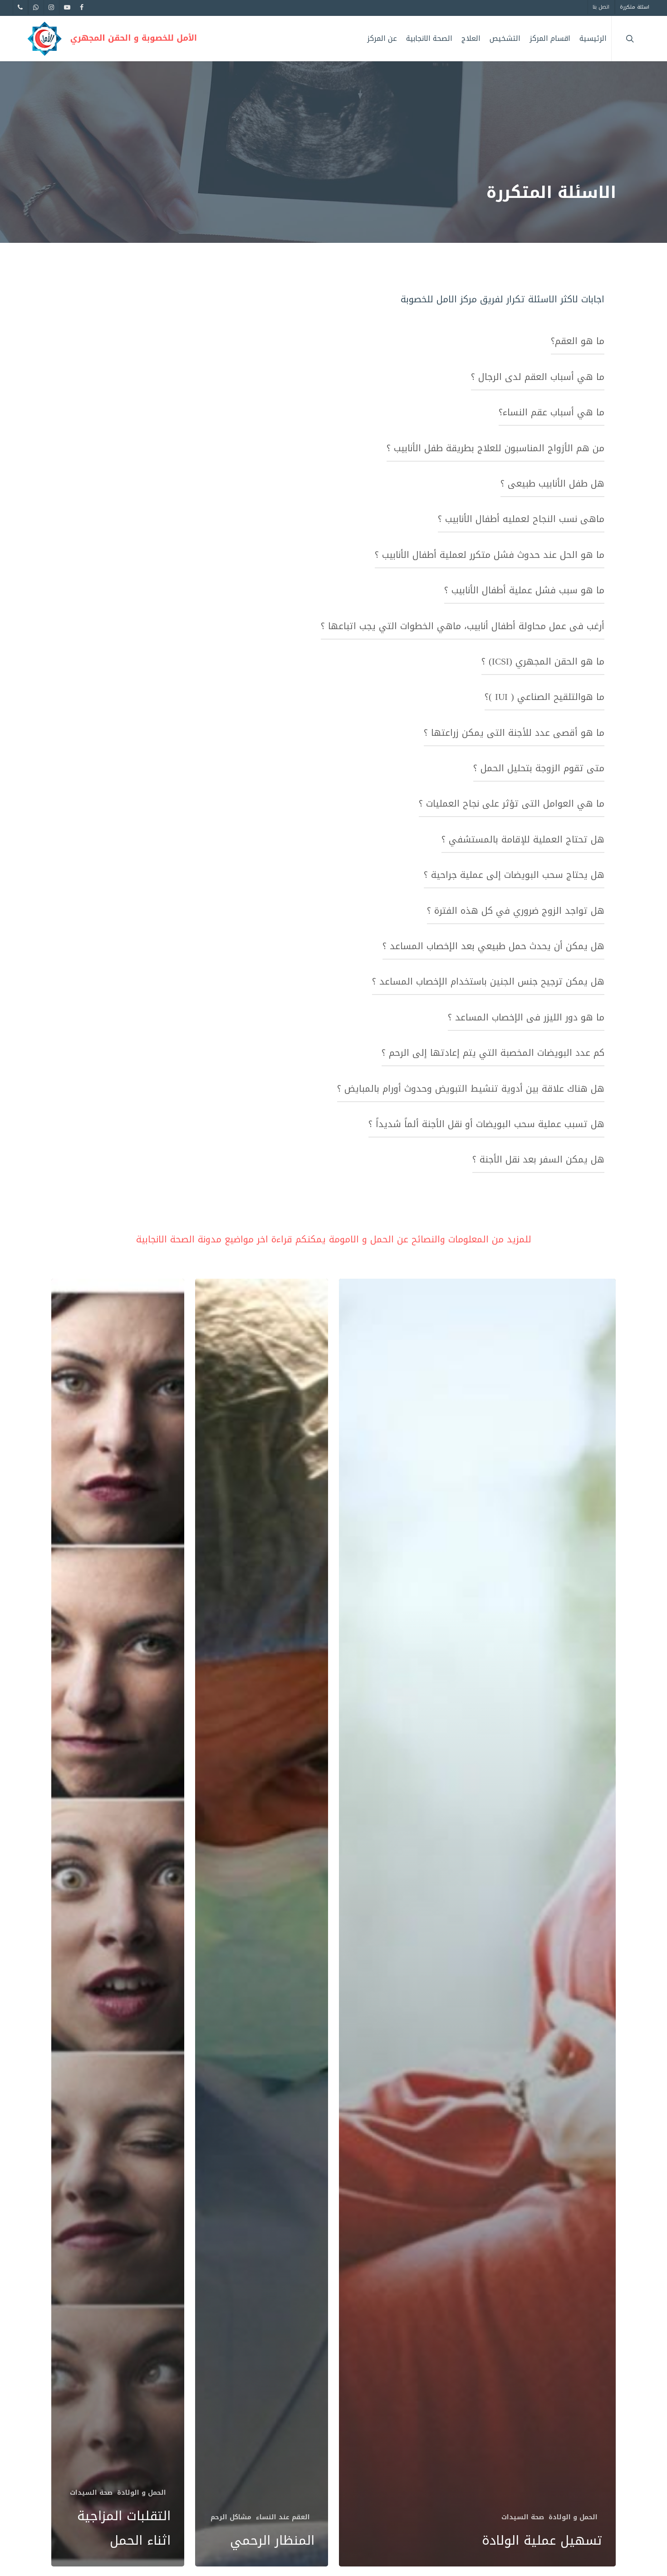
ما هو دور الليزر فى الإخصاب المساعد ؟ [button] (526, 1017)
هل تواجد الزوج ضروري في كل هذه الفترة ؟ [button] (516, 911)
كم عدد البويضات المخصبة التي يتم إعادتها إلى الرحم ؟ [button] (493, 1053)
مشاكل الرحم (231, 2517)
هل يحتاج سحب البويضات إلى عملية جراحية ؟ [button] (514, 875)
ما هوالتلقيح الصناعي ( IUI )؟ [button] (544, 697)
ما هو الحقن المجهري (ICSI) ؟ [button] (543, 661)
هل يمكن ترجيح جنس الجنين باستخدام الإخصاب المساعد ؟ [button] (488, 981)
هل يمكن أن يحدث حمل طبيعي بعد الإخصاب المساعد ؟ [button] (493, 946)
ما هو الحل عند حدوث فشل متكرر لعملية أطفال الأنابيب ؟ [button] (490, 555)
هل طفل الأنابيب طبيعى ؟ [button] (552, 483)
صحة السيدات (523, 2517)
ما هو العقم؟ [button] (578, 341)
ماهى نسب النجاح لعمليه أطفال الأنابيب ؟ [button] (521, 519)
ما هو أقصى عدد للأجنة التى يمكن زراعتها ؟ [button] (514, 733)
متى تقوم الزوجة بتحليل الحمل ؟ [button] (539, 768)
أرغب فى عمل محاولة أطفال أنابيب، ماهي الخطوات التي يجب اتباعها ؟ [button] (463, 626)
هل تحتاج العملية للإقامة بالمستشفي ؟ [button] (523, 839)
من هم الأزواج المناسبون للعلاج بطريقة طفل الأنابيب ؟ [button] (495, 448)
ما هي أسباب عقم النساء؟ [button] (552, 412)
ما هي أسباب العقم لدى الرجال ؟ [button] (538, 377)
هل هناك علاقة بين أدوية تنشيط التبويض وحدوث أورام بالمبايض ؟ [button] (471, 1089)
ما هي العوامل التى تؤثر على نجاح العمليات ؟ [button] (512, 803)
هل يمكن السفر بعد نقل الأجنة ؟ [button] (538, 1159)
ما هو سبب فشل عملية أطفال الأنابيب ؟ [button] (524, 590)
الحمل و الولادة (573, 2517)
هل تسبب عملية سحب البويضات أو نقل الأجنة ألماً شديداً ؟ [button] (486, 1124)
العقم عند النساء (283, 2517)
